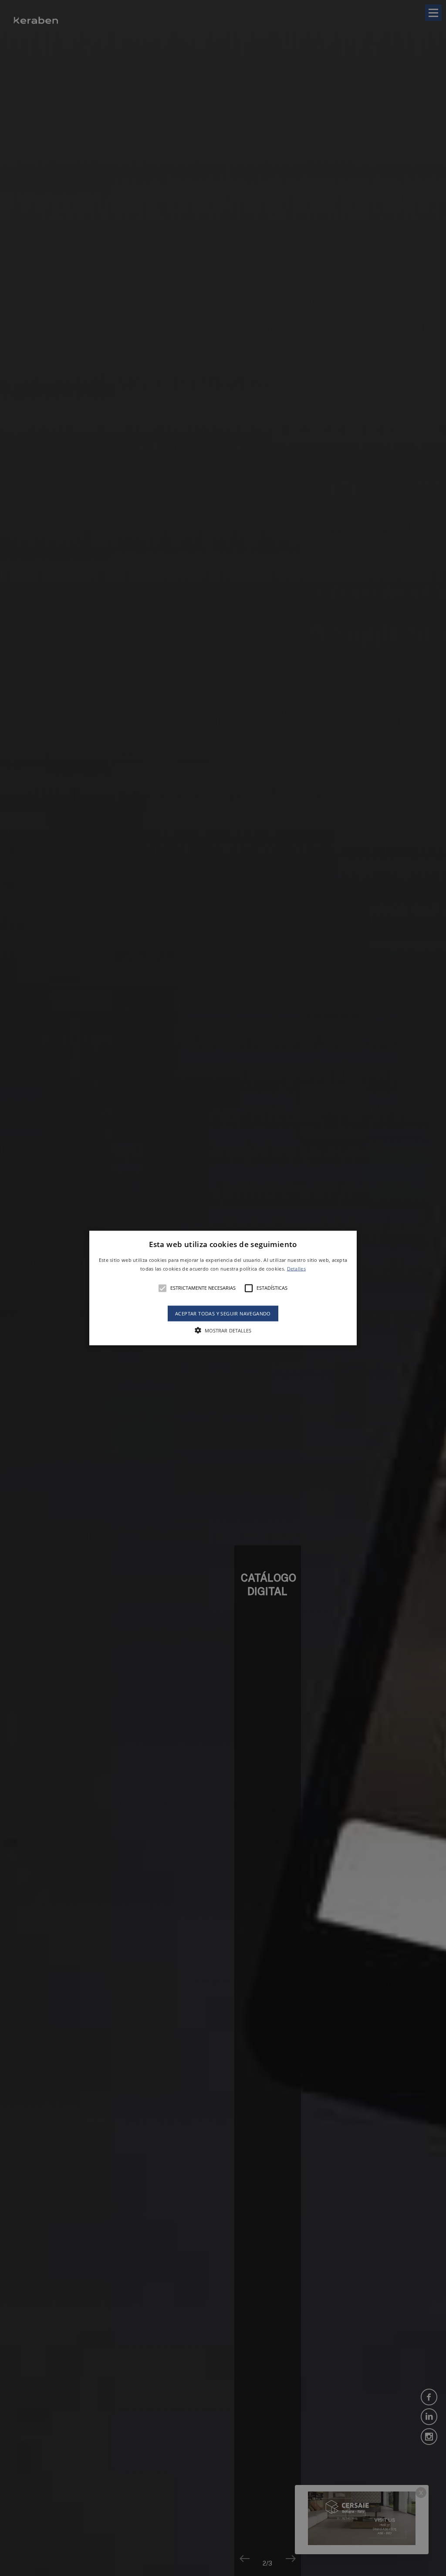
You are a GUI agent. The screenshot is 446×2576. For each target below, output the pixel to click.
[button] (223, 1288)
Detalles (296, 1268)
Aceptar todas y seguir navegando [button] (223, 1313)
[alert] (223, 1288)
